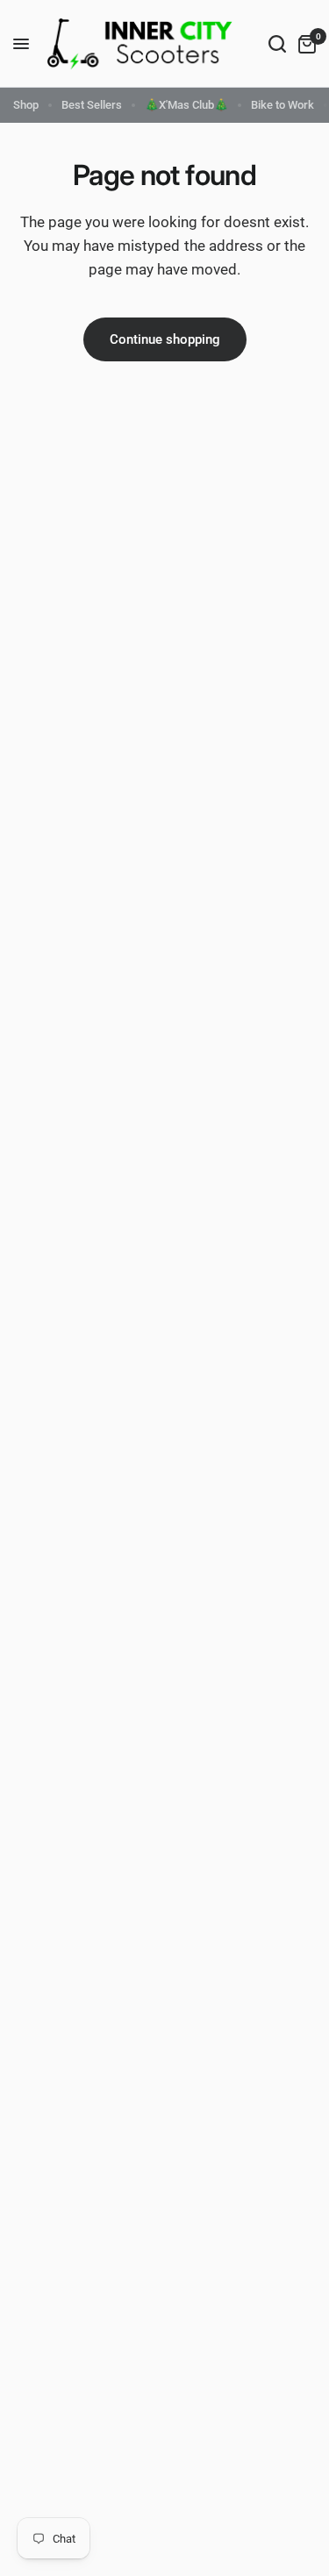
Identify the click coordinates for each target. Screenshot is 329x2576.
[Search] (277, 44)
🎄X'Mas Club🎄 (186, 105)
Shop (26, 105)
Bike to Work (283, 105)
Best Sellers (92, 105)
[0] (304, 44)
